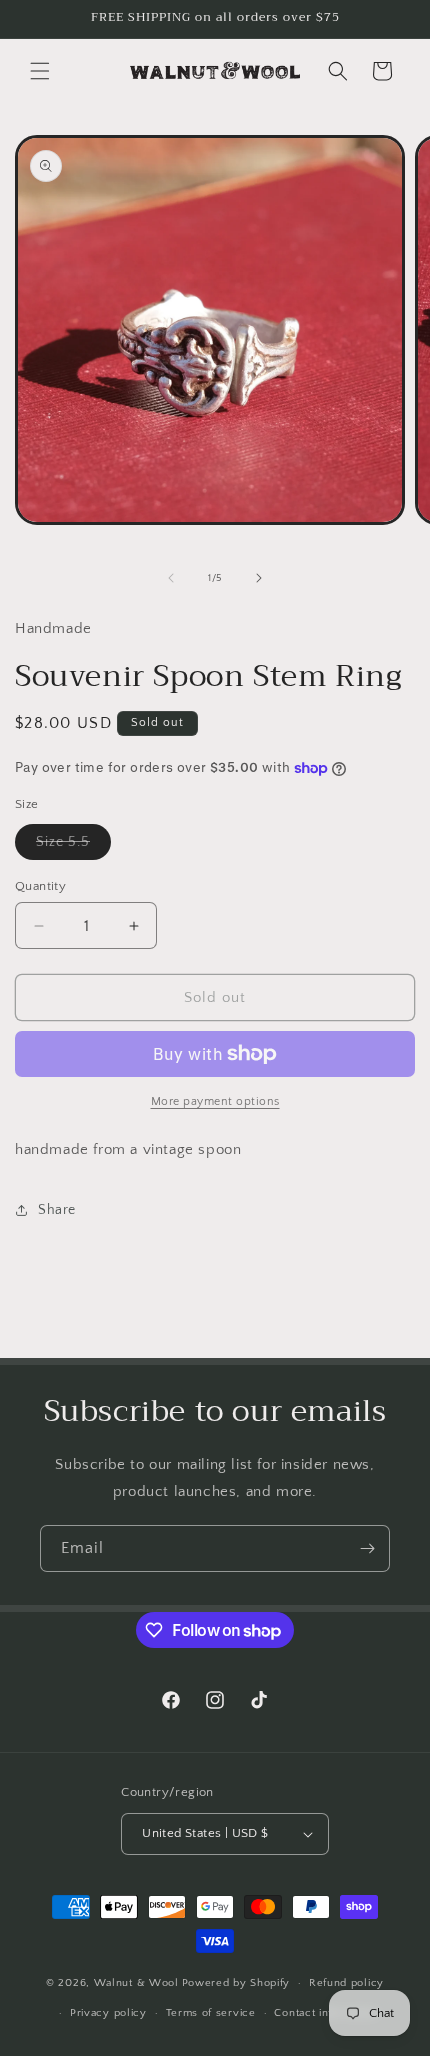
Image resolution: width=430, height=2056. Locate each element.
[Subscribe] (367, 1548)
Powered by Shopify (236, 1983)
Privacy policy (108, 2013)
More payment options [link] (215, 1101)
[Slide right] (259, 578)
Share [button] (57, 1210)
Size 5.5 (73, 846)
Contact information (326, 2013)
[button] (40, 71)
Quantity (40, 886)
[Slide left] (171, 578)
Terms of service (211, 2013)
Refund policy (346, 1983)
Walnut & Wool (136, 1983)
